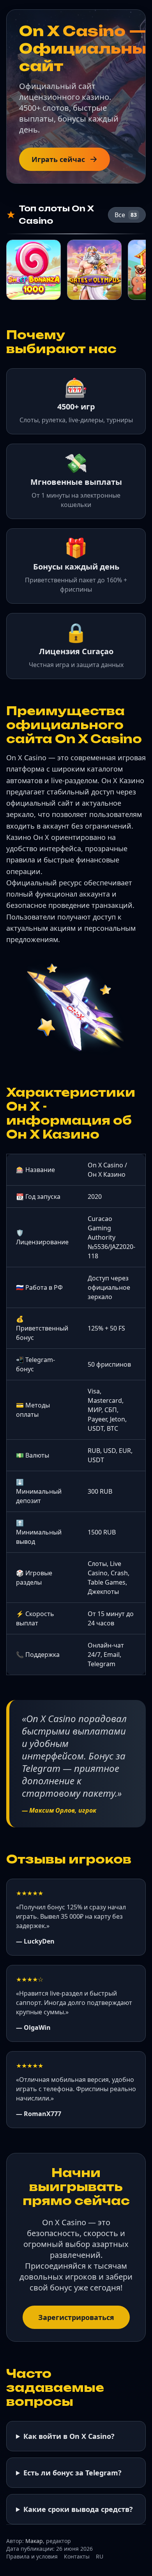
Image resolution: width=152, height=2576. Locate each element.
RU (100, 2556)
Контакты (77, 2556)
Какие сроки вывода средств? (78, 2509)
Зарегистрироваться (76, 2317)
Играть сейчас (58, 159)
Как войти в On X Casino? (69, 2436)
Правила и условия (32, 2556)
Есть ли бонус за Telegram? (72, 2473)
